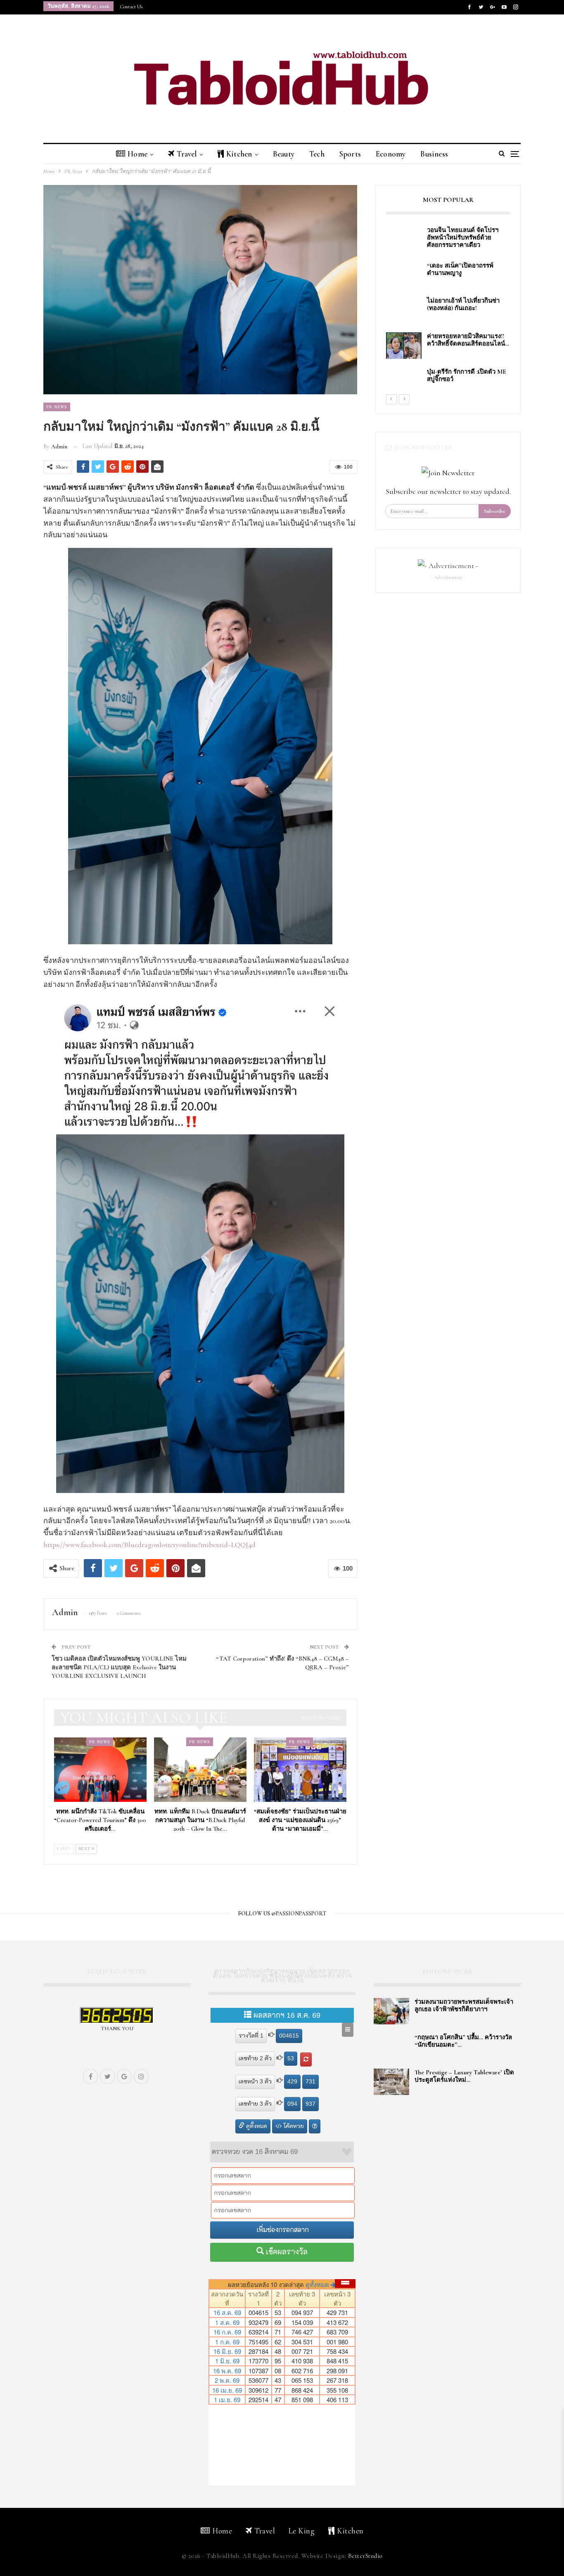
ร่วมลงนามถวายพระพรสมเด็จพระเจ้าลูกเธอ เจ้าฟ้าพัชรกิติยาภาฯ (464, 2005)
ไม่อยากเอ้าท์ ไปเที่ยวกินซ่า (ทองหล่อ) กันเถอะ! (463, 304)
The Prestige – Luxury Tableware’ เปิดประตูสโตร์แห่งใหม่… (464, 2076)
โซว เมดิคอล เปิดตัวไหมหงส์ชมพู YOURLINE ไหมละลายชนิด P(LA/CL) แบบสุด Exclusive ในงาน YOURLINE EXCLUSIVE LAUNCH (119, 1667)
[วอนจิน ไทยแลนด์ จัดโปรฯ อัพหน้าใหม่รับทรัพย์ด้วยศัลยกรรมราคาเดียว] (404, 239)
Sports (350, 154)
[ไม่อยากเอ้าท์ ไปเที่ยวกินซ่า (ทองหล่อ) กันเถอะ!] (404, 310)
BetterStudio (365, 2556)
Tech (317, 154)
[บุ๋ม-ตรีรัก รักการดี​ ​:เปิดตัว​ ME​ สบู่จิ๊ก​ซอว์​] (404, 381)
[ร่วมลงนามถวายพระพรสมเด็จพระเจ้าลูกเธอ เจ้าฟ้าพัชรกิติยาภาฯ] (391, 2011)
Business (434, 154)
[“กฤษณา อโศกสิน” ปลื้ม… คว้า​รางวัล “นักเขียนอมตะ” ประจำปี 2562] (391, 2047)
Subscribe (495, 511)
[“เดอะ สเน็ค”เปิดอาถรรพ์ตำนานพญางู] (404, 275)
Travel (187, 154)
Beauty (284, 154)
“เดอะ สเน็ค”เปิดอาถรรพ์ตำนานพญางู (460, 269)
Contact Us (131, 7)
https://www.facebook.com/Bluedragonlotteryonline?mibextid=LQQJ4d (149, 1545)
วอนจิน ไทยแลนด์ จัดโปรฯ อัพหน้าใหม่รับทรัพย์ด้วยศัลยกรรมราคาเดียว (464, 237)
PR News (57, 407)
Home (137, 154)
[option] (448, 310)
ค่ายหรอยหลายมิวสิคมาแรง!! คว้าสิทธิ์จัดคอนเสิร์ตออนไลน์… (468, 340)
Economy (391, 154)
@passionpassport (299, 1914)
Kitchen (239, 154)
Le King (302, 2531)
